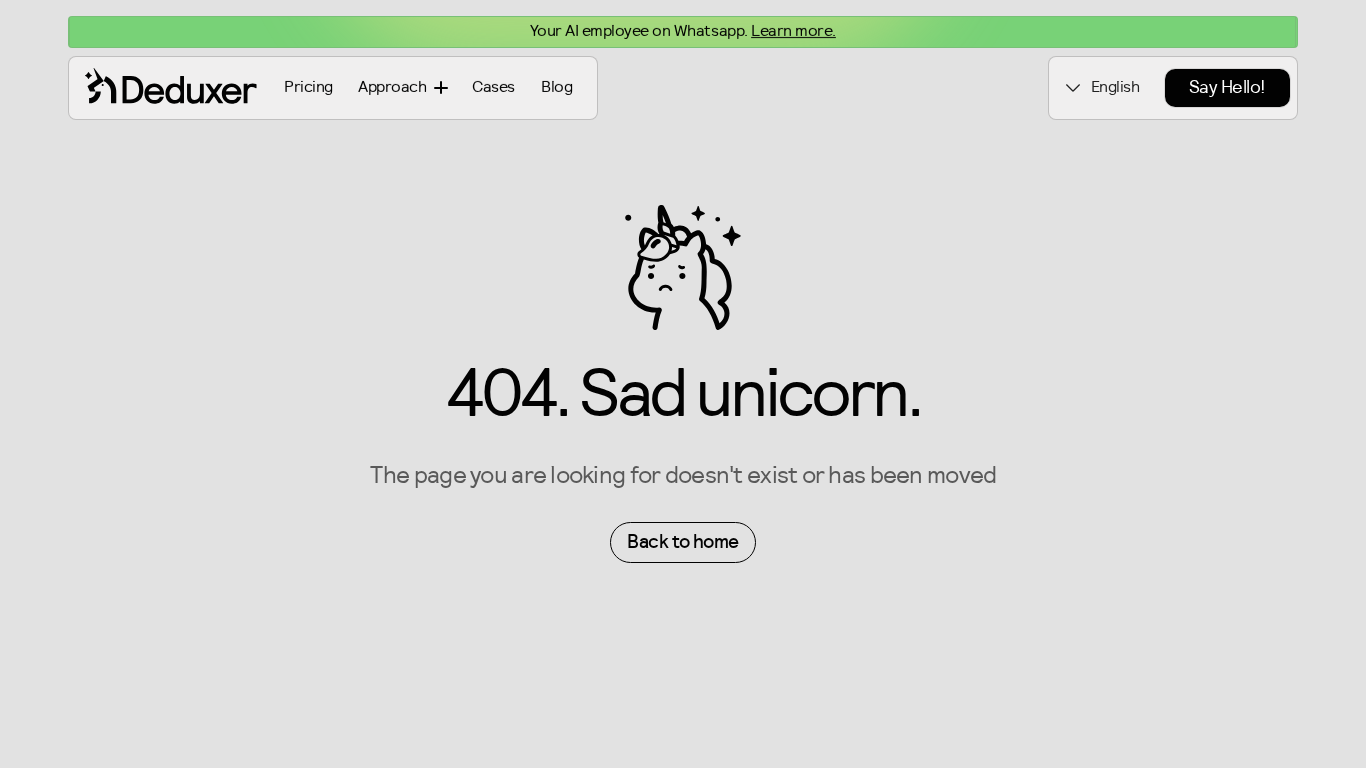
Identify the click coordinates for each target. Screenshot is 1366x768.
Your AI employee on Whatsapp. (683, 31)
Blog (556, 87)
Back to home (682, 542)
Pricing (308, 87)
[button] (403, 87)
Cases (493, 87)
